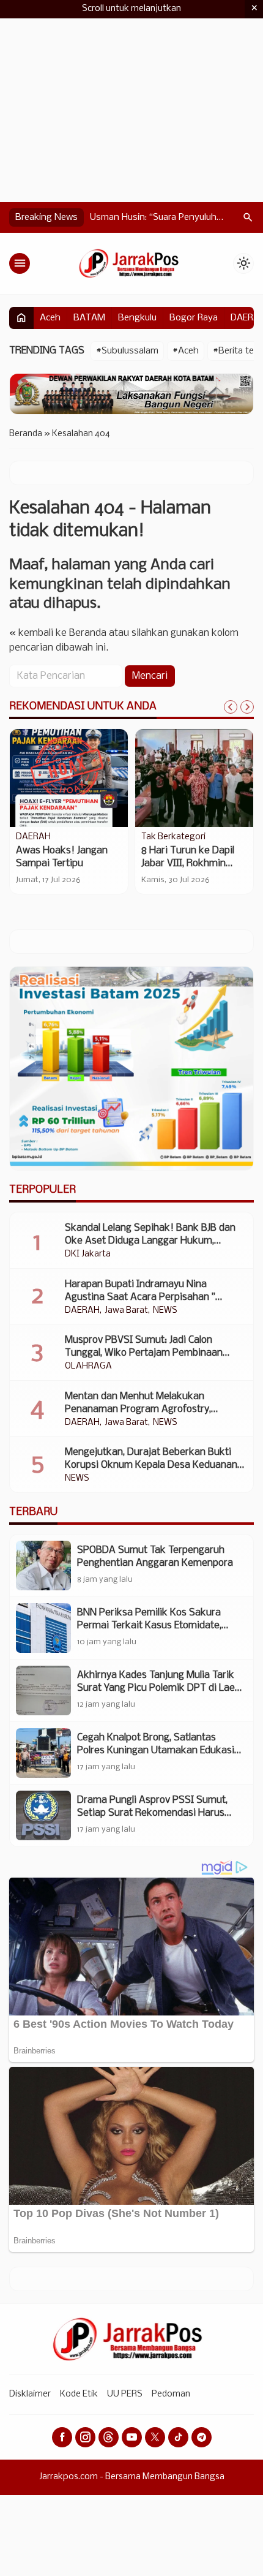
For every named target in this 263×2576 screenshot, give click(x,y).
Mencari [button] (150, 676)
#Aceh (186, 351)
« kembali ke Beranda (58, 633)
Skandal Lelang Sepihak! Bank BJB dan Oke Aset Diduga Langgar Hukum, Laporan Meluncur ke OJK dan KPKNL (150, 1241)
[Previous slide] (231, 707)
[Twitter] (155, 2437)
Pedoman (171, 2394)
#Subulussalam (127, 351)
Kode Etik (79, 2394)
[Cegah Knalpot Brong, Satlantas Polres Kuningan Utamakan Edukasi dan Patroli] (43, 1753)
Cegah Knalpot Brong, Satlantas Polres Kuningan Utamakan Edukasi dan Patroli (156, 1751)
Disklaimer (30, 2394)
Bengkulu (137, 318)
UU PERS (125, 2394)
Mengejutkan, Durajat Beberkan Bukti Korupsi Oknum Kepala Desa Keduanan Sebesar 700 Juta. (151, 1465)
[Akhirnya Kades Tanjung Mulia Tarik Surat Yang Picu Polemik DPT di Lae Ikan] (43, 1690)
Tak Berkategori (173, 837)
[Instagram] (85, 2437)
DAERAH (33, 837)
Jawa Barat (126, 1311)
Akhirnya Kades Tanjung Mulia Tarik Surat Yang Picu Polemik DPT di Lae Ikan (156, 1688)
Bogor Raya (194, 318)
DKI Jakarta (88, 1255)
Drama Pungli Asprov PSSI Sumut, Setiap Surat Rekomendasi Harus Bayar (152, 1813)
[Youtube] (132, 2437)
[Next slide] (247, 707)
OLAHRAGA (88, 1367)
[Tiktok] (178, 2437)
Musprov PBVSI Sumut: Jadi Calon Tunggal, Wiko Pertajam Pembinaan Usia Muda (144, 1353)
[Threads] (109, 2437)
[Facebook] (62, 2437)
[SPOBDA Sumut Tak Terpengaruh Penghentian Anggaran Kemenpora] (43, 1566)
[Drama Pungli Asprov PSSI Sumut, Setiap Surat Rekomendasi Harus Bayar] (43, 1815)
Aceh (50, 318)
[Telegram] (202, 2437)
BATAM (89, 318)
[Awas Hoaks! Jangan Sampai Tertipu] (69, 778)
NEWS (165, 1311)
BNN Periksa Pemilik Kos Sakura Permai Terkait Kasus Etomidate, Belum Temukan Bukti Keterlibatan (154, 1626)
